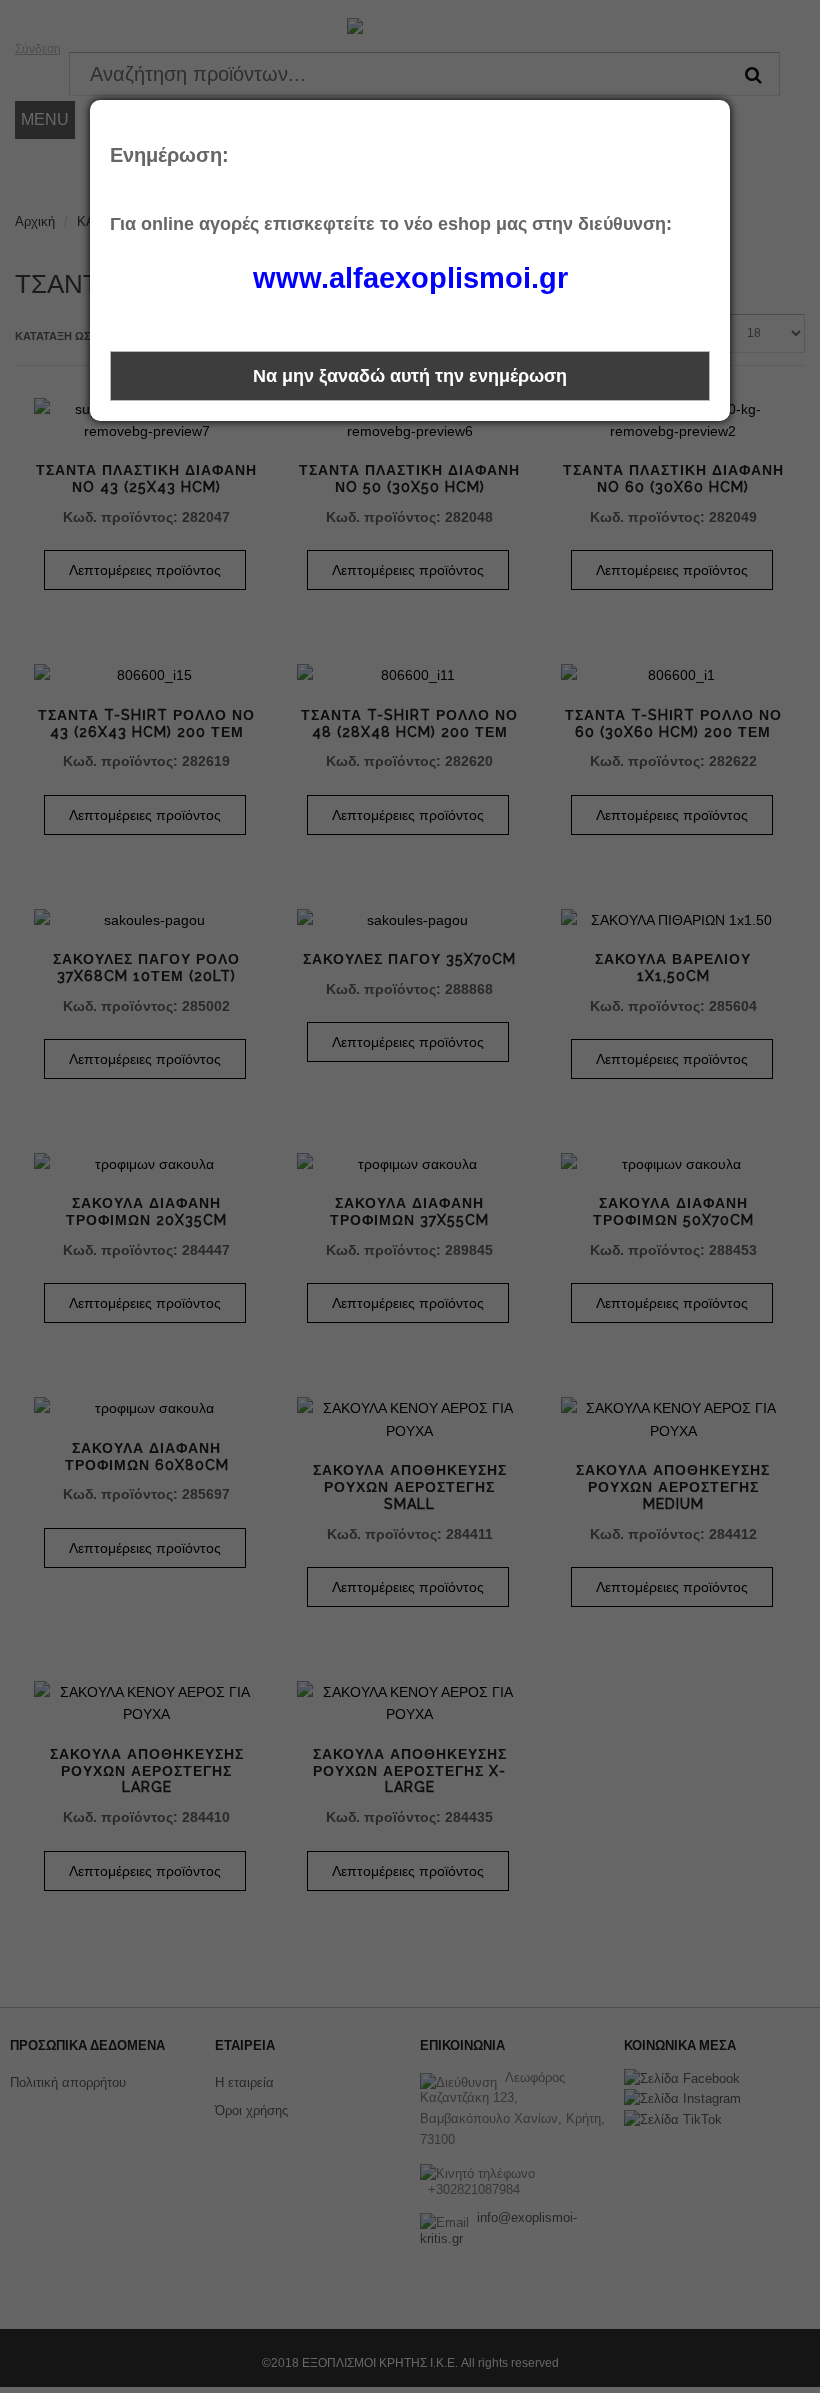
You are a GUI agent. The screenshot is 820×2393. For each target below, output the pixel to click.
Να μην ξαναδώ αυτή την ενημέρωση (410, 376)
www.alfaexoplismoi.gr (410, 277)
